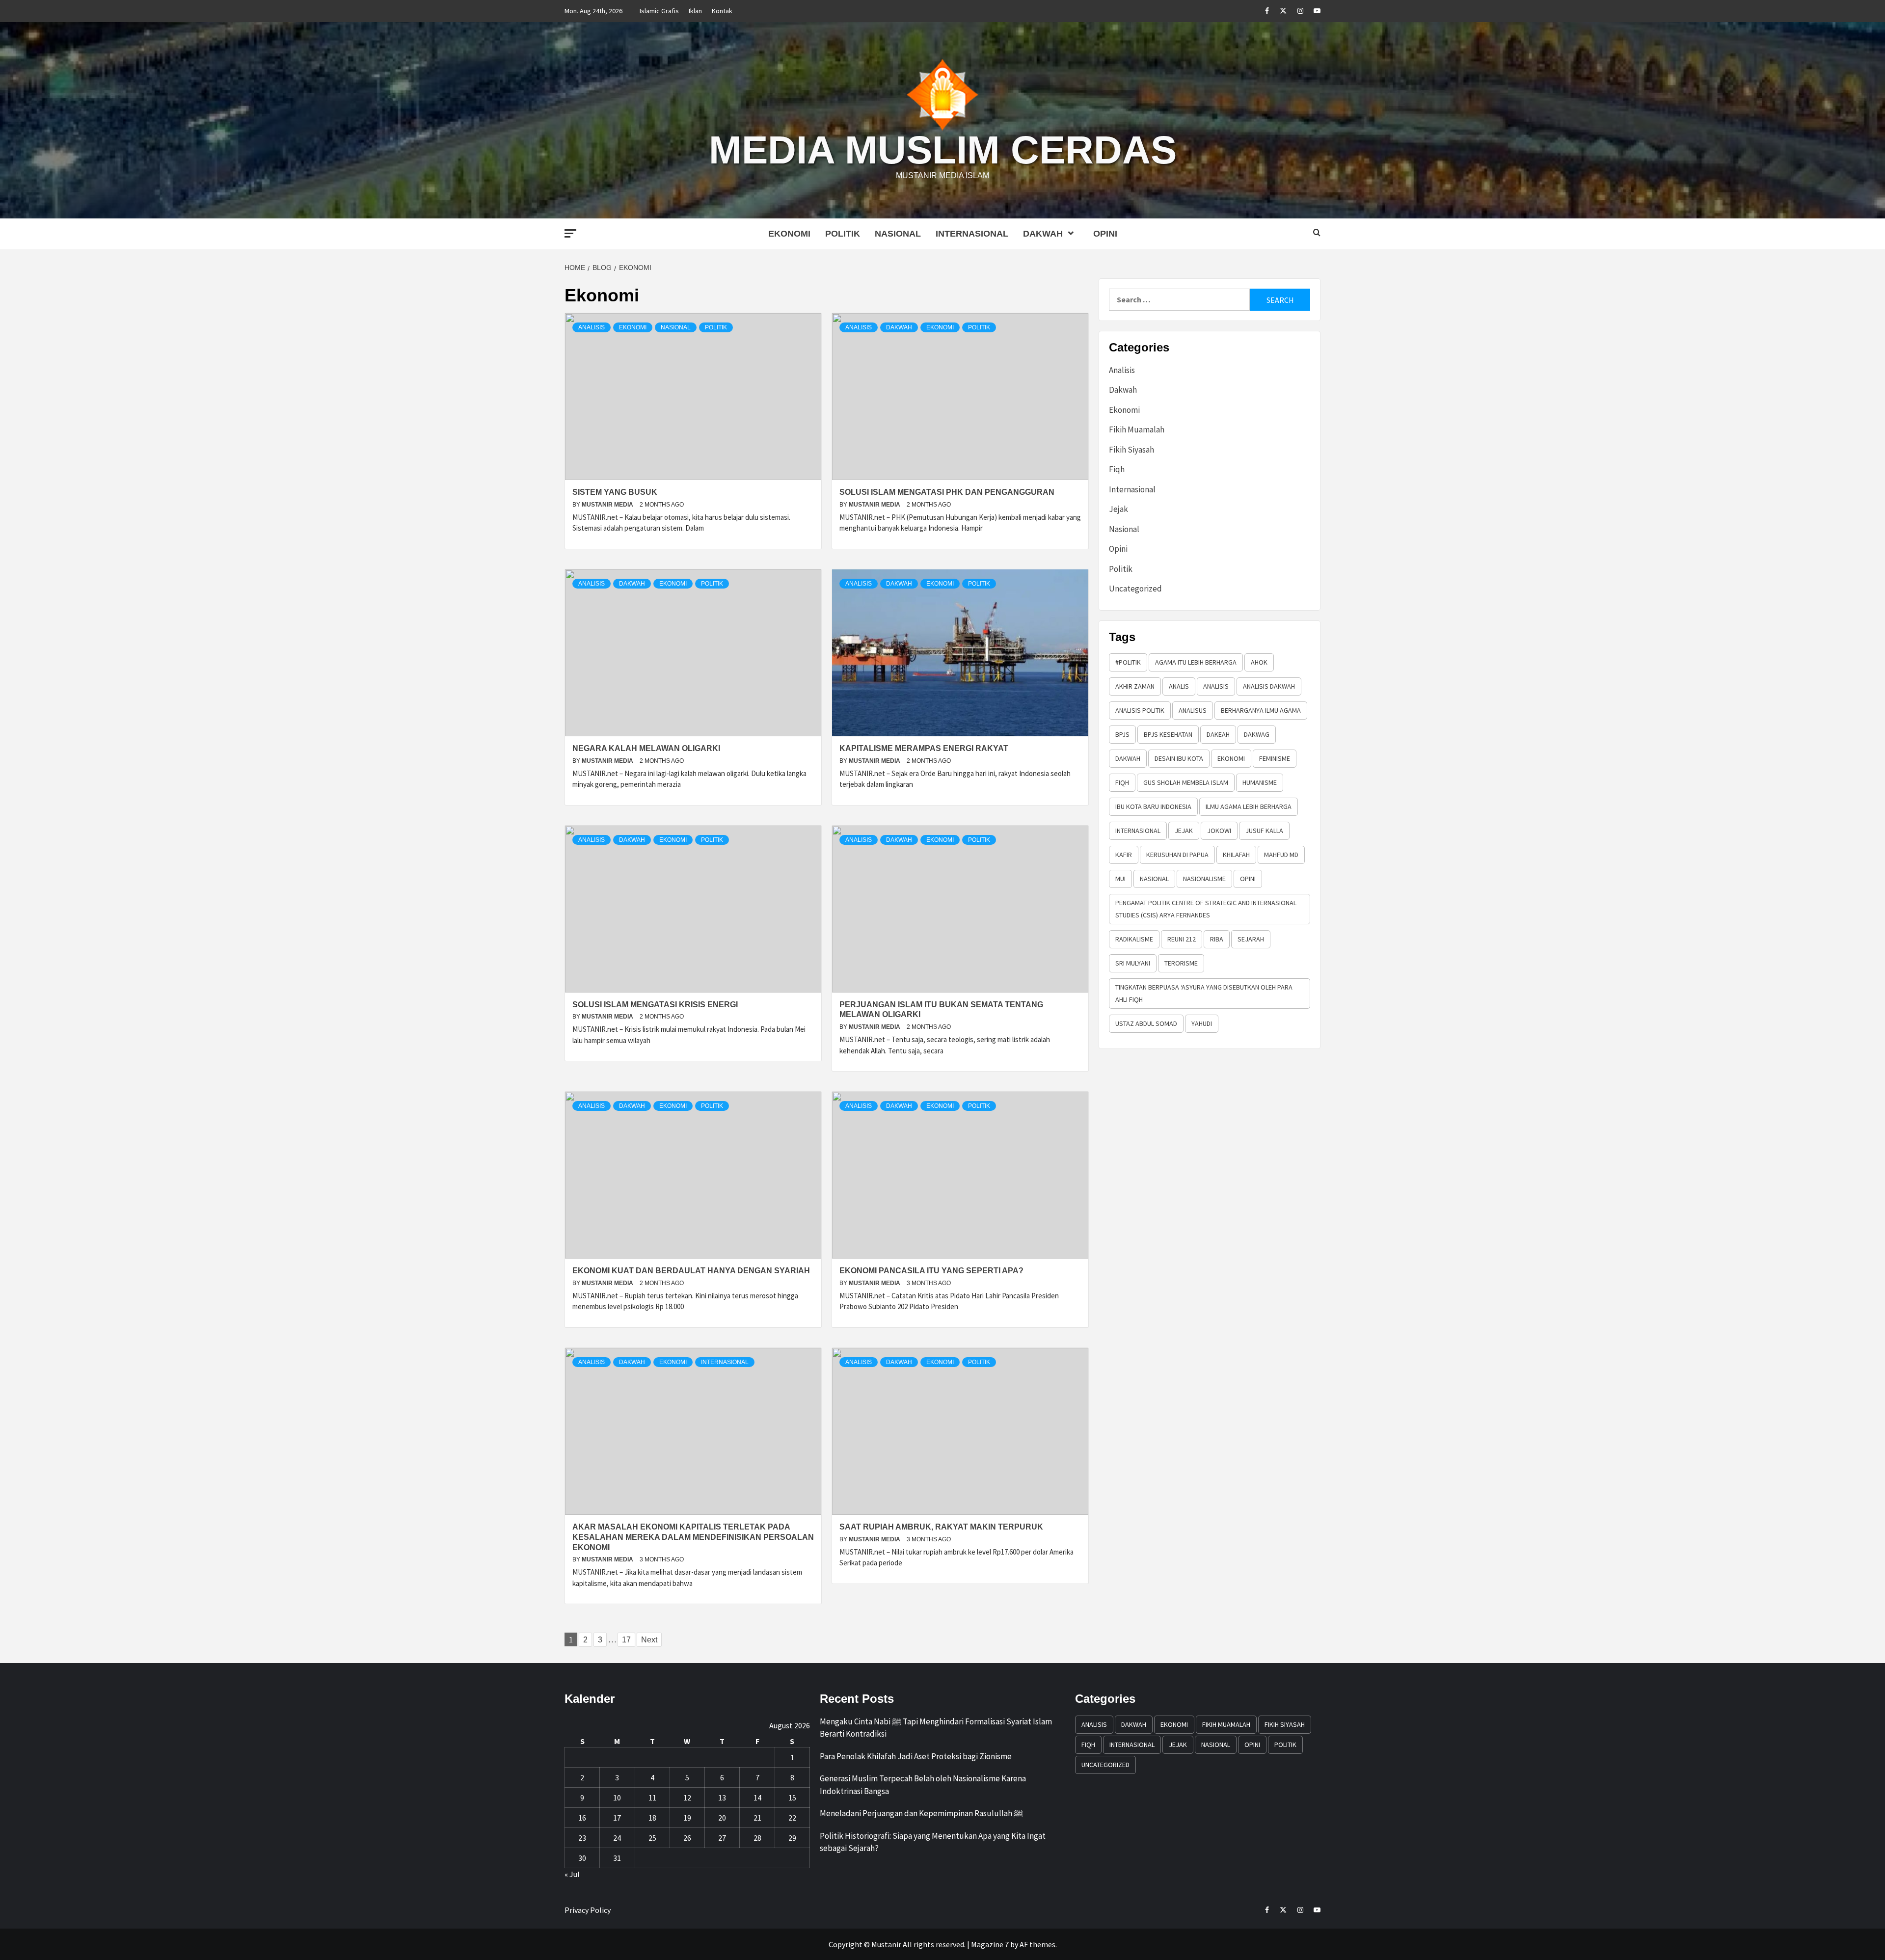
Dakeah (1218, 734)
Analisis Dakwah (1269, 686)
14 (757, 1798)
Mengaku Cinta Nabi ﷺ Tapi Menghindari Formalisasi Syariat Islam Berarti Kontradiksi (936, 1728)
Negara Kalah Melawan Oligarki (646, 748)
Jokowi (1219, 831)
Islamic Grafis (659, 11)
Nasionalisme (1204, 879)
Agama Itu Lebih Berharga (1196, 662)
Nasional (898, 234)
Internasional (972, 234)
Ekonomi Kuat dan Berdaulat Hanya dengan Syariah (691, 1271)
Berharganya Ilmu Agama (1261, 710)
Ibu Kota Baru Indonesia (1153, 806)
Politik (843, 234)
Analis (1179, 686)
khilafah (1236, 855)
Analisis (592, 327)
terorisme (1181, 963)
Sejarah (1251, 939)
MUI (1120, 879)
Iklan (695, 11)
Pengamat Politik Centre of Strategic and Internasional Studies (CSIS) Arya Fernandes (1206, 909)
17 (626, 1640)
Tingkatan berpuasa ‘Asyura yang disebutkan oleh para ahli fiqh (1204, 993)
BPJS (1122, 734)
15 (792, 1798)
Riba (1217, 939)
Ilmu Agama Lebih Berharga (1249, 806)
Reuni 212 (1182, 939)
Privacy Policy (588, 1910)
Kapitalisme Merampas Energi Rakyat (924, 748)
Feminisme (1275, 758)
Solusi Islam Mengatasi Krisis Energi (655, 1005)
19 (687, 1818)
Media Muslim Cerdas (943, 150)
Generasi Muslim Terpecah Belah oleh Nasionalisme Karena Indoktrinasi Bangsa (923, 1785)
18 (652, 1818)
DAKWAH (1128, 758)
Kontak (722, 11)
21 (757, 1818)
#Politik (1128, 662)
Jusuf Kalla (1264, 831)
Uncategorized (1135, 589)
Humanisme (1260, 782)
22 (792, 1818)
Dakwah (1043, 234)
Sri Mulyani (1133, 963)
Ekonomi (789, 234)
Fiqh (1117, 469)
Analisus (1193, 710)
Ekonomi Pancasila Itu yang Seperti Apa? (931, 1271)
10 (617, 1798)
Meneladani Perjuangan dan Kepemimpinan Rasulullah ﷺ (921, 1813)
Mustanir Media (608, 505)
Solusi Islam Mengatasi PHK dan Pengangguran (947, 492)
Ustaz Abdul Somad (1146, 1023)
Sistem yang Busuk (615, 492)
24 (617, 1838)
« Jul (572, 1874)
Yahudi (1202, 1023)
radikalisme (1134, 939)
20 (722, 1818)
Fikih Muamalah (1137, 430)
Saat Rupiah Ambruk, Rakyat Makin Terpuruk (941, 1527)
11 (652, 1798)
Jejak (1118, 509)
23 (582, 1838)
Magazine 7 (990, 1944)
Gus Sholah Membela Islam (1186, 782)
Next (649, 1640)
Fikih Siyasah (1131, 450)
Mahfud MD (1281, 855)
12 (687, 1798)
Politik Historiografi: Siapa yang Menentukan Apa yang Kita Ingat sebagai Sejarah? (933, 1842)
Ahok (1259, 662)
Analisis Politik (1140, 710)
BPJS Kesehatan (1168, 734)
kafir (1124, 855)
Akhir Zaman (1135, 686)
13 (722, 1798)
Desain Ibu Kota (1179, 758)
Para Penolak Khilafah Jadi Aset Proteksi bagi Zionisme (916, 1756)
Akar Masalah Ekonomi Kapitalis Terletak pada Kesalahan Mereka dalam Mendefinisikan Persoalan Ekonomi (693, 1537)
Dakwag (1257, 734)
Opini (1105, 234)
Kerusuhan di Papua (1177, 855)
